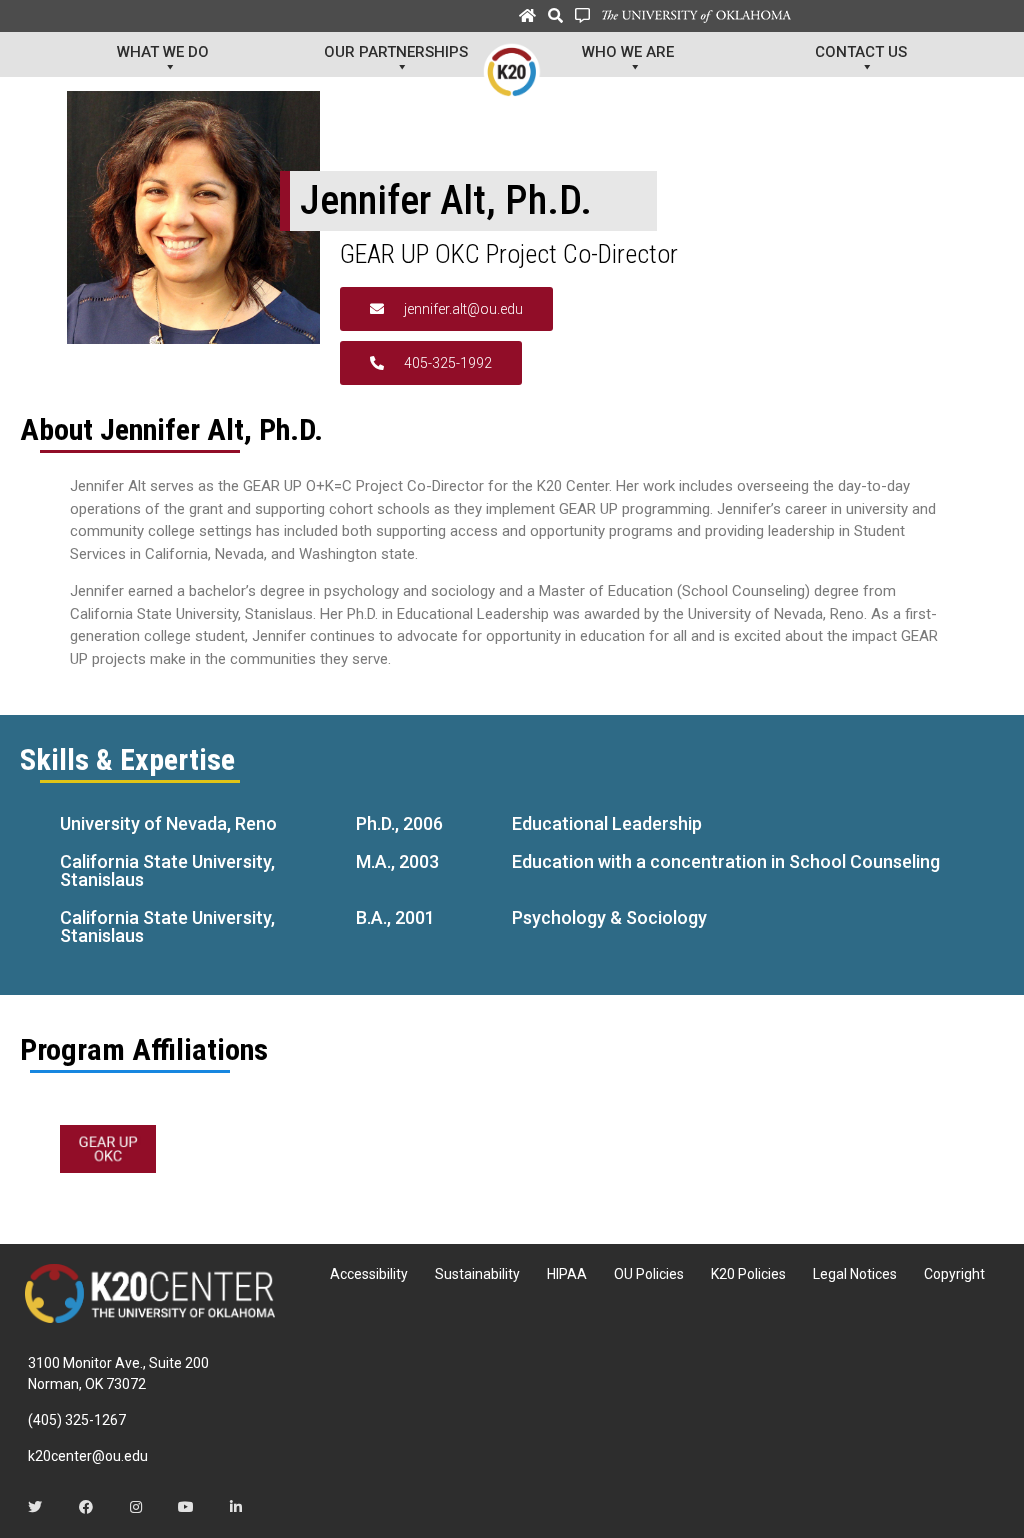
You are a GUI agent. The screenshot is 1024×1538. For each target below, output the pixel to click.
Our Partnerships (396, 52)
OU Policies (649, 1274)
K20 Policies (748, 1274)
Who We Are (628, 52)
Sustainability (477, 1274)
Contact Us (861, 52)
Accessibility (369, 1274)
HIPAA (567, 1274)
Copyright (954, 1274)
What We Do (163, 52)
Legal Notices (855, 1274)
